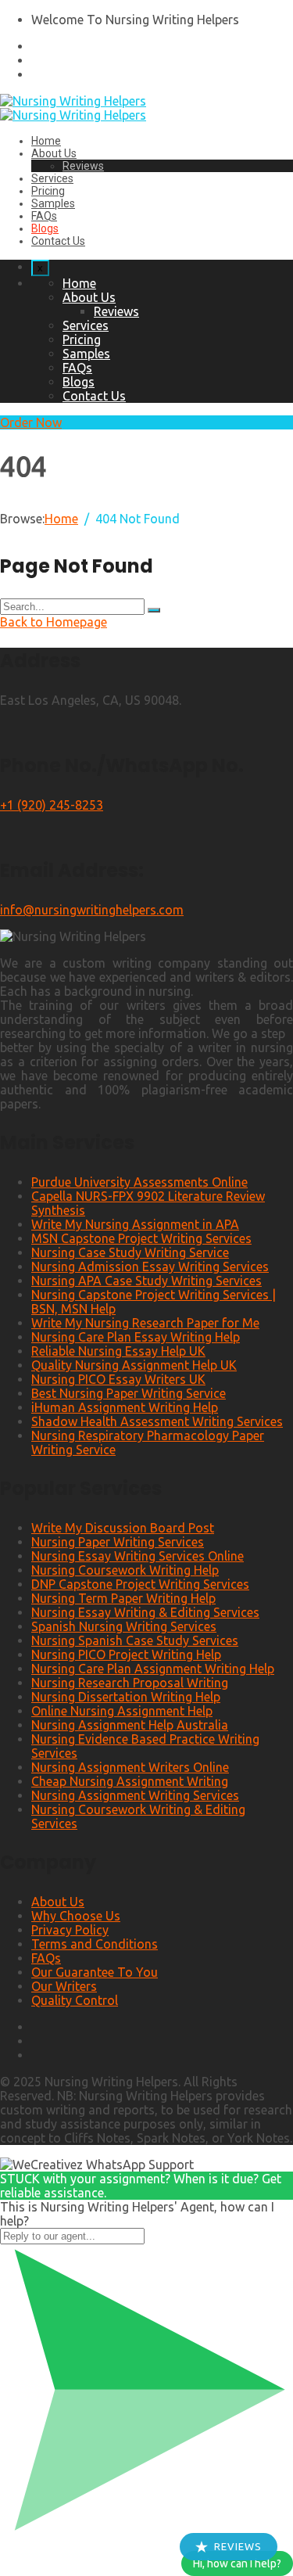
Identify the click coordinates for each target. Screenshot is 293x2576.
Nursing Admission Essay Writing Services (150, 1266)
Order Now (31, 422)
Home (46, 141)
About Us (54, 153)
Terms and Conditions (95, 1944)
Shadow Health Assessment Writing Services (157, 1421)
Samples (53, 203)
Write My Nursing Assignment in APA (135, 1224)
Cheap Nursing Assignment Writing (130, 1781)
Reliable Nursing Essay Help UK (118, 1351)
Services (52, 178)
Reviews (83, 166)
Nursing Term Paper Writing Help (123, 1598)
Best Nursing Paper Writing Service (129, 1393)
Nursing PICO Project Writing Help (126, 1654)
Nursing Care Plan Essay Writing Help (136, 1337)
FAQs (44, 216)
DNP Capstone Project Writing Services (140, 1584)
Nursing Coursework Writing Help (125, 1570)
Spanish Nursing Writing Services (124, 1626)
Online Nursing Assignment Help (122, 1711)
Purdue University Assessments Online (139, 1182)
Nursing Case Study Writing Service (130, 1252)
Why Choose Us (76, 1916)
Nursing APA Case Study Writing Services (146, 1281)
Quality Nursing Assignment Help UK (134, 1365)
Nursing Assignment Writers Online (130, 1767)
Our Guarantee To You (95, 1972)
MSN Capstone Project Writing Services (141, 1238)
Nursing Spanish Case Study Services (135, 1640)
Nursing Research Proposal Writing (130, 1683)
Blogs (45, 228)
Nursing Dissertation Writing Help (126, 1697)
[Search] (154, 610)
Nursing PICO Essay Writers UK (118, 1379)
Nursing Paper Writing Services (118, 1542)
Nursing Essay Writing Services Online (138, 1556)
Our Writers (64, 1986)
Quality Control (75, 2000)
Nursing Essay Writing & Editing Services (145, 1612)
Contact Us (58, 241)
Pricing (48, 191)
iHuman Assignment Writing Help (125, 1407)
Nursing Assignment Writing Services (135, 1795)
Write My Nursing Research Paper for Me (145, 1323)
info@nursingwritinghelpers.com (92, 910)
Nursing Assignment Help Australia (130, 1725)
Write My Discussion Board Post (123, 1528)
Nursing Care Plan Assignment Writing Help (153, 1669)
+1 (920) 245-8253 (52, 805)
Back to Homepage (54, 622)
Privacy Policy (70, 1930)
